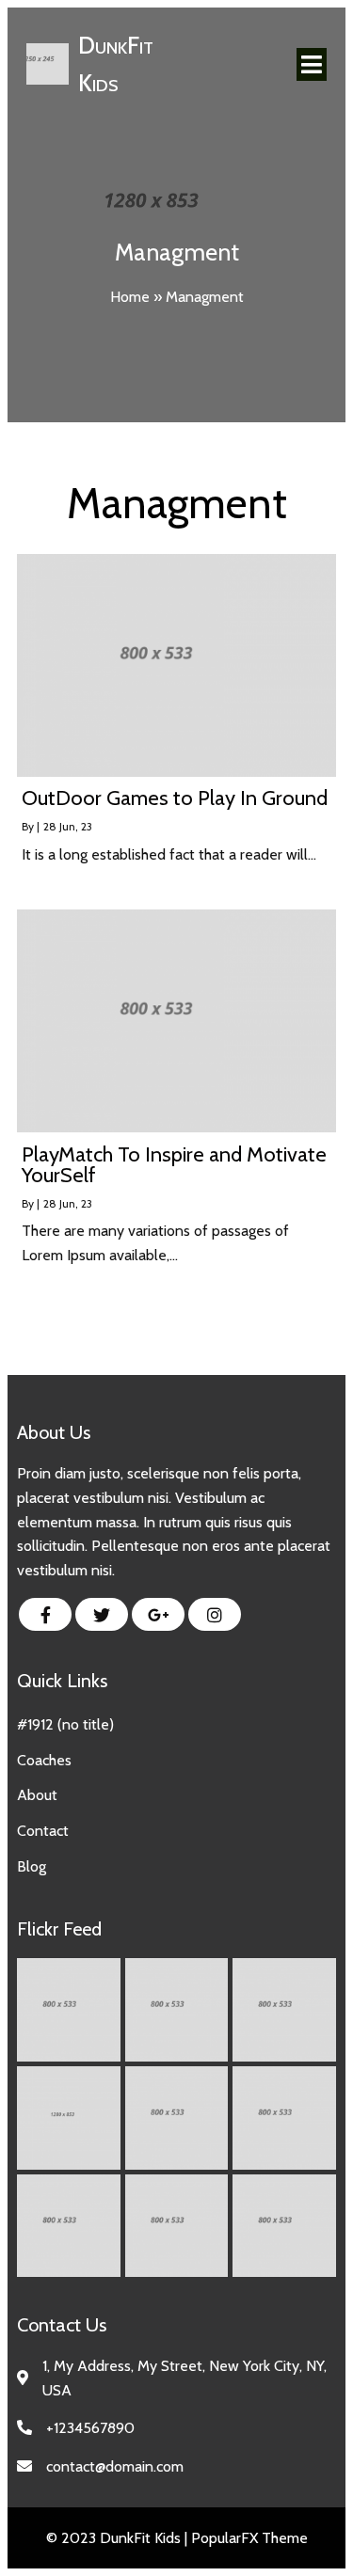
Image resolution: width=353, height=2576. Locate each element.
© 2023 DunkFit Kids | (119, 2538)
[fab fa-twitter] (102, 1614)
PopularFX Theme (249, 2538)
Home (130, 297)
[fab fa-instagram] (215, 1614)
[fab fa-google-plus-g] (158, 1614)
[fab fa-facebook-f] (45, 1614)
